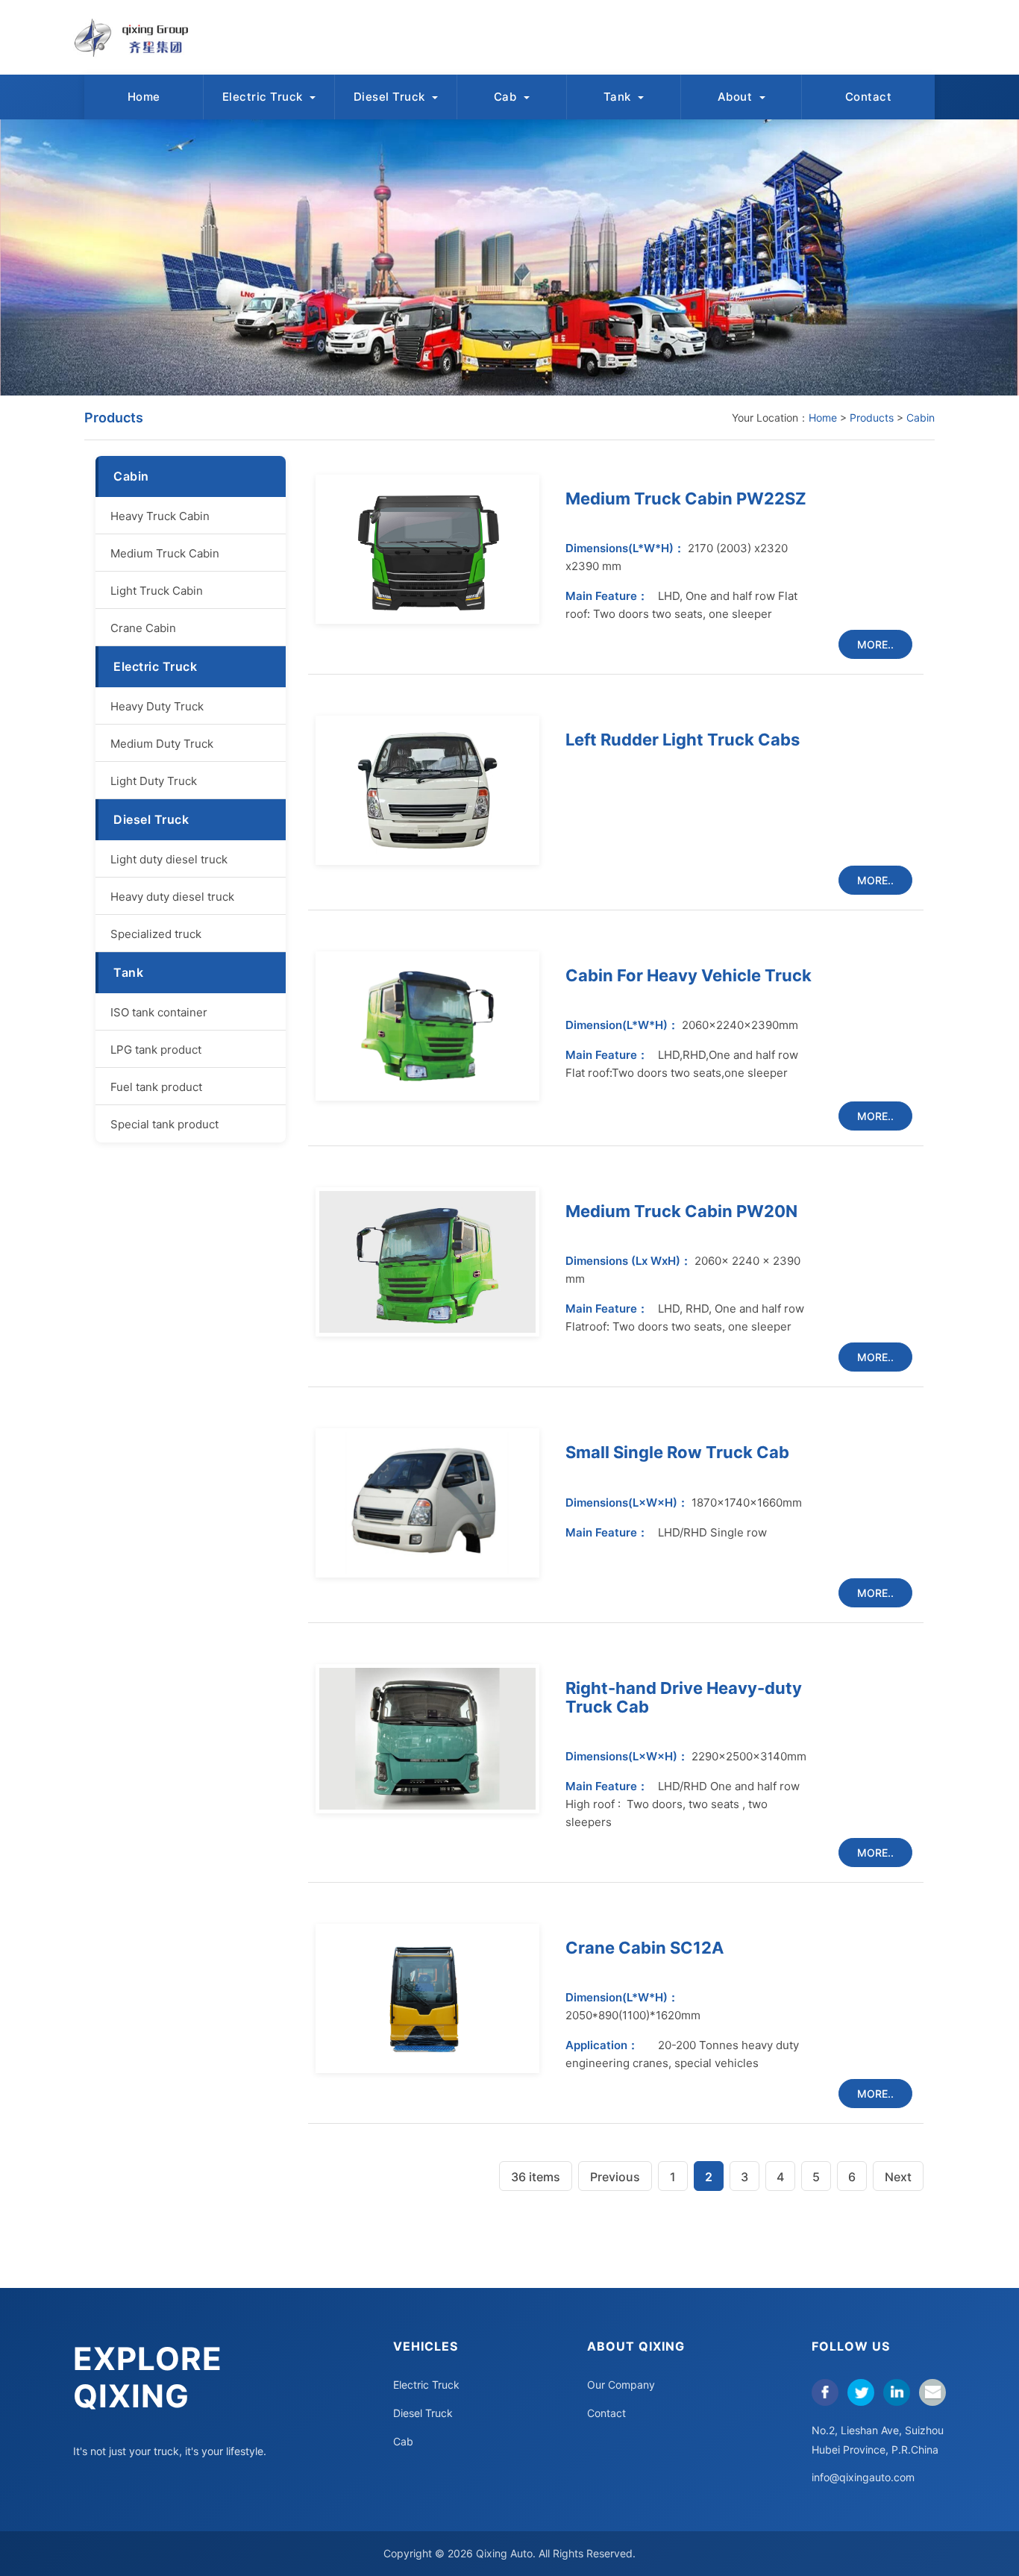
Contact (869, 97)
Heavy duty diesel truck (172, 897)
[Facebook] (825, 2392)
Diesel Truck (391, 97)
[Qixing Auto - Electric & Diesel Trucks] (139, 37)
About (737, 97)
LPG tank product (156, 1050)
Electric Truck (264, 97)
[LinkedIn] (897, 2392)
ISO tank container (159, 1012)
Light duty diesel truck (169, 859)
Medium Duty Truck (162, 744)
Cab (507, 97)
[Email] (932, 2392)
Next (898, 2177)
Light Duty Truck (154, 781)
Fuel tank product (156, 1087)
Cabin (921, 418)
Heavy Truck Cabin (160, 516)
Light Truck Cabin (157, 591)
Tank (619, 97)
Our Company (621, 2385)
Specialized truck (156, 934)
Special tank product (164, 1124)
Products (872, 418)
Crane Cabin (143, 628)
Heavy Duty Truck (157, 706)
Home (144, 97)
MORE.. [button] (875, 644)
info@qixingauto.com (863, 2477)
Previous (615, 2177)
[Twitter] (861, 2392)
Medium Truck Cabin (165, 553)
